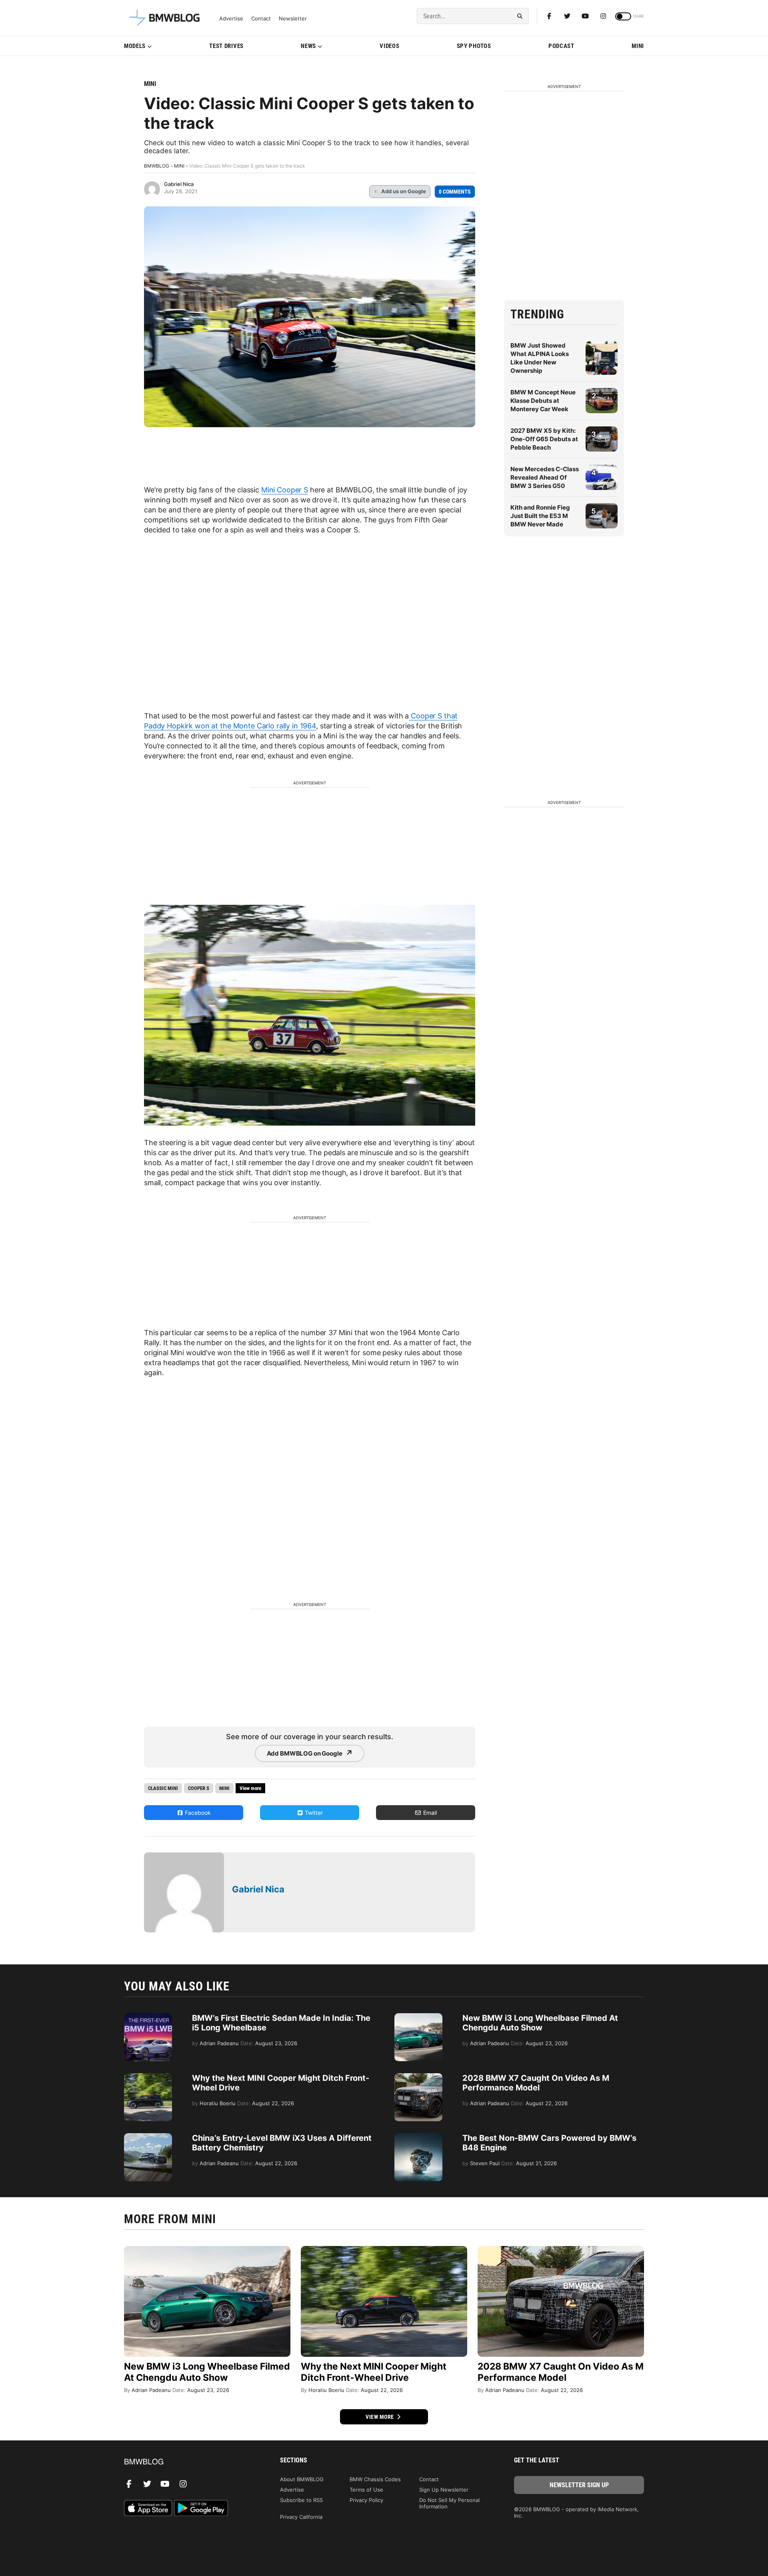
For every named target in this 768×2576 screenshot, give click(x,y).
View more (380, 2417)
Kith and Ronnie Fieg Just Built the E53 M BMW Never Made (540, 516)
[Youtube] (585, 16)
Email (429, 1813)
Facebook (197, 1813)
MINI (638, 46)
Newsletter (293, 19)
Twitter (313, 1813)
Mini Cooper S (285, 490)
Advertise (231, 19)
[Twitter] (567, 16)
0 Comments (455, 192)
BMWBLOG (157, 166)
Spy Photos (474, 46)
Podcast (561, 46)
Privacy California (301, 2517)
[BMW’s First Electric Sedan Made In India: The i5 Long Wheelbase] (148, 2017)
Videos (389, 46)
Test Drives (226, 46)
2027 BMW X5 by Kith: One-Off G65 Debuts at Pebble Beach (544, 439)
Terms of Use (366, 2490)
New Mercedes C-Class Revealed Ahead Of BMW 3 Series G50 (545, 477)
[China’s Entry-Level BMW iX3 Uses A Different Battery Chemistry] (148, 2137)
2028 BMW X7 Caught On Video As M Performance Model (536, 2083)
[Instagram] (603, 16)
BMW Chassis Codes (375, 2479)
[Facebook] (549, 16)
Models (135, 46)
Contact (261, 19)
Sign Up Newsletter (444, 2490)
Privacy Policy (366, 2500)
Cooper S (199, 1788)
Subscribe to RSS (301, 2500)
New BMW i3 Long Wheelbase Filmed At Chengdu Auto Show (540, 2023)
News (308, 46)
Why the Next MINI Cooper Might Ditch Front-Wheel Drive (374, 2372)
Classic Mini (163, 1788)
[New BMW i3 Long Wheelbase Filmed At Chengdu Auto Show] (418, 2017)
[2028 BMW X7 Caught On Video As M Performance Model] (418, 2077)
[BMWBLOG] (189, 2462)
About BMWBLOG (302, 2479)
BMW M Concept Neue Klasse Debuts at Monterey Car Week (543, 401)
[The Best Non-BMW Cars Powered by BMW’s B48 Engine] (418, 2137)
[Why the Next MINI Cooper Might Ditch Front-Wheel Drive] (148, 2077)
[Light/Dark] (623, 16)
